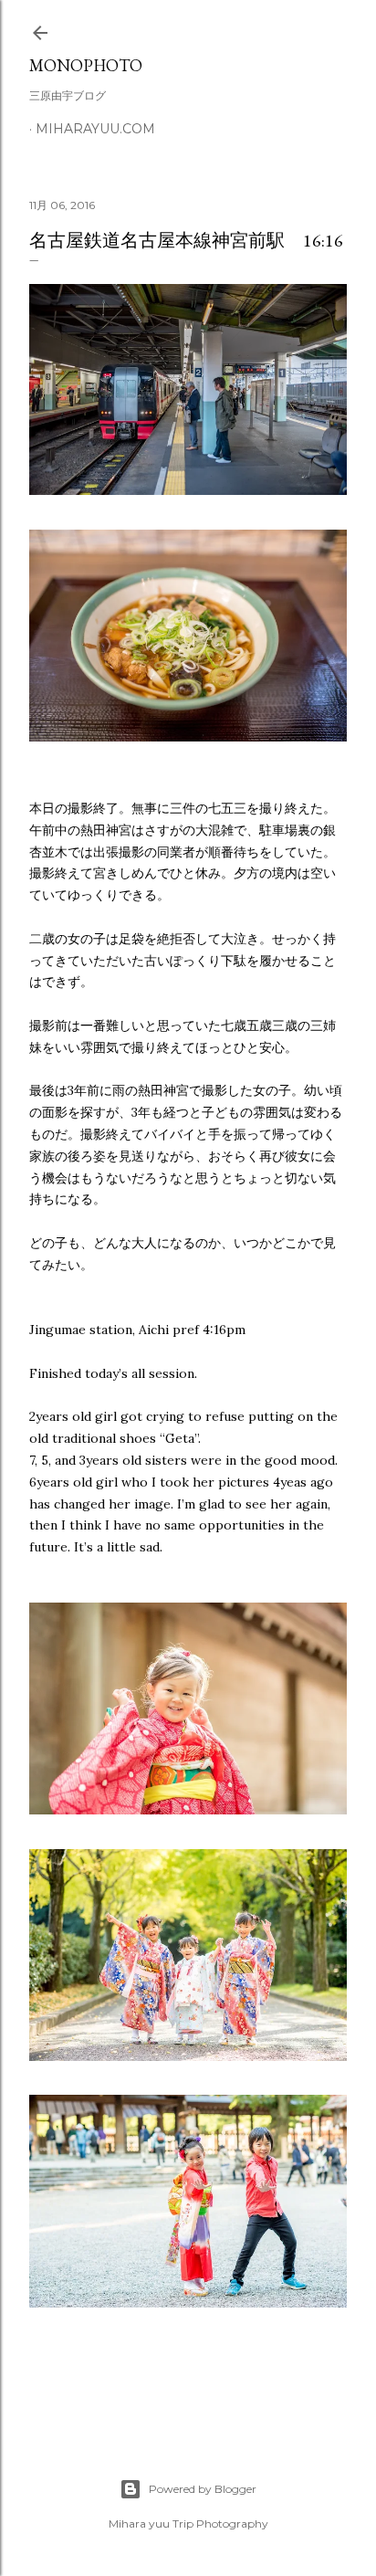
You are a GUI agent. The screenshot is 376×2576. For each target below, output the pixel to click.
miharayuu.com (95, 129)
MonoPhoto (86, 65)
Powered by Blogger (203, 2489)
